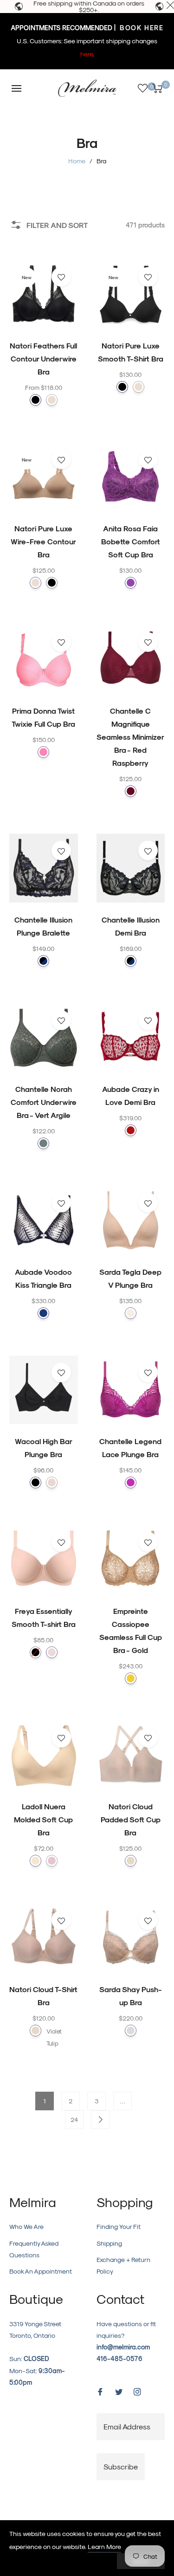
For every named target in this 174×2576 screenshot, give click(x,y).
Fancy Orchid (131, 1482)
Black (35, 400)
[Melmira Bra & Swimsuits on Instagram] (137, 2391)
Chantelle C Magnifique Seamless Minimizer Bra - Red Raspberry (130, 737)
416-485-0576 (119, 2359)
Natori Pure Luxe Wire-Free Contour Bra (43, 541)
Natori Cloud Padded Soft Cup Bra (131, 1819)
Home (77, 161)
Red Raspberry (131, 791)
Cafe (52, 400)
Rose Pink (52, 1861)
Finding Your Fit (119, 2226)
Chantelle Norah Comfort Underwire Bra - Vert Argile (44, 1102)
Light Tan (131, 1313)
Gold (131, 1678)
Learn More (104, 2546)
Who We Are (26, 2226)
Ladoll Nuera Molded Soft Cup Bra (43, 1819)
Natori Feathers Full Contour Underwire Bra (43, 358)
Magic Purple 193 (131, 583)
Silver (131, 2031)
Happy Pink (43, 752)
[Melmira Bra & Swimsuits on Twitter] (119, 2391)
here (87, 54)
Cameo (52, 1652)
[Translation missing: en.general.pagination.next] (100, 2120)
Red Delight (131, 1130)
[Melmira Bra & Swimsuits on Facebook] (100, 2391)
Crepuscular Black (43, 961)
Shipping (109, 2243)
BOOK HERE (140, 28)
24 (74, 2119)
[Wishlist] (143, 88)
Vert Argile (43, 1143)
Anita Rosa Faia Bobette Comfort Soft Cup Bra (131, 541)
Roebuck (52, 1482)
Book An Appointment (41, 2271)
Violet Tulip (52, 2031)
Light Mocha (131, 1861)
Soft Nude (35, 1861)
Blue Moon (43, 1313)
